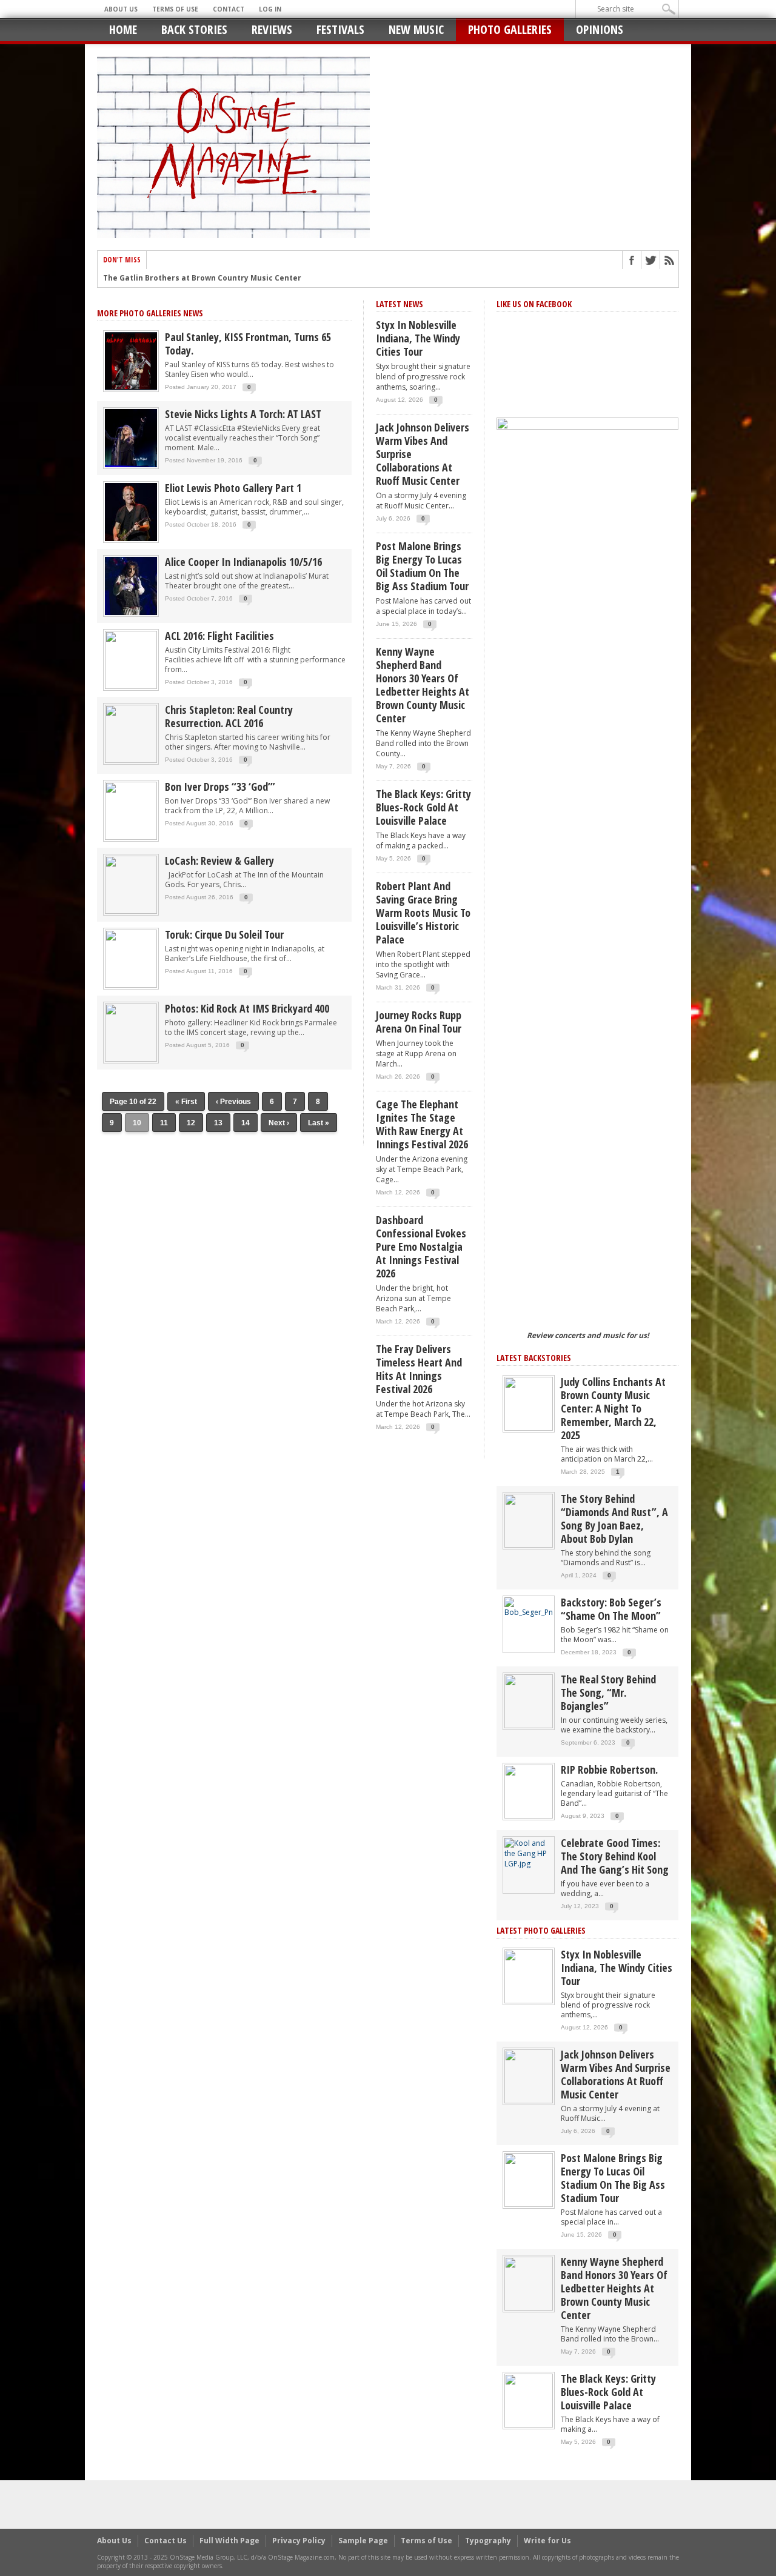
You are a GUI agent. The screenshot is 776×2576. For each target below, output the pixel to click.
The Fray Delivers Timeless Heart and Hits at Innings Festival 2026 (419, 1369)
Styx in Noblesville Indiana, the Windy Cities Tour (418, 338)
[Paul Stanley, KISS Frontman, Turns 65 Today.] (131, 360)
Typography (488, 2541)
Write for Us (547, 2541)
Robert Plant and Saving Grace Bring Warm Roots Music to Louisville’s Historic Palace (423, 913)
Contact (229, 9)
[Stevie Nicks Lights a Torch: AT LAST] (131, 437)
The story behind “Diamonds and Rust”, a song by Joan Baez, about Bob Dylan (614, 1519)
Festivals (340, 29)
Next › (279, 1123)
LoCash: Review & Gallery (219, 860)
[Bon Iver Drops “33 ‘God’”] (131, 810)
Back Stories (194, 29)
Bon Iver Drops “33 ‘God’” (220, 787)
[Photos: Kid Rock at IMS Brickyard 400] (131, 1032)
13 (218, 1123)
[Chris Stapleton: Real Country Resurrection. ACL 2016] (131, 733)
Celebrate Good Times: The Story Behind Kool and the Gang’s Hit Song (615, 1856)
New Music (416, 29)
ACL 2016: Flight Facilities (219, 636)
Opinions (600, 29)
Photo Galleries (510, 29)
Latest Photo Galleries (541, 1930)
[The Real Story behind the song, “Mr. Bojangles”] (529, 1701)
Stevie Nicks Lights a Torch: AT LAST (243, 414)
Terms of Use (175, 9)
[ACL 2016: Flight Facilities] (131, 659)
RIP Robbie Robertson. (609, 1769)
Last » (319, 1123)
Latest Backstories (534, 1358)
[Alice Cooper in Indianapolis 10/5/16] (131, 585)
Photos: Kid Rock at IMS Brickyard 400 (247, 1008)
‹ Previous (233, 1102)
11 (164, 1123)
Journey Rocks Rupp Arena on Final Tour (419, 1022)
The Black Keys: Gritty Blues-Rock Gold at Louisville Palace (423, 807)
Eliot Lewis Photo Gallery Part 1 (233, 488)
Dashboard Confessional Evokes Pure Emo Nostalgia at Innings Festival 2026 (421, 1246)
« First (186, 1102)
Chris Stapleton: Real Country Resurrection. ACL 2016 (229, 716)
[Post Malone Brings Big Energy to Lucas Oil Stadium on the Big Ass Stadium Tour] (529, 2179)
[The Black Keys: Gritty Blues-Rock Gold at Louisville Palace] (529, 2400)
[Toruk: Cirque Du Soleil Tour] (131, 958)
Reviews (272, 29)
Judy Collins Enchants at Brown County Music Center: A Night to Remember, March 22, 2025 (613, 1408)
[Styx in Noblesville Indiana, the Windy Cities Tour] (529, 1976)
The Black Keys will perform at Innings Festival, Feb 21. (209, 278)
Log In (270, 9)
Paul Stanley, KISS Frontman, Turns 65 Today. (248, 344)
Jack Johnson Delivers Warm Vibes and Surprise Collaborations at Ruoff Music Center (423, 454)
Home (123, 29)
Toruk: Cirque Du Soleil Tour (224, 934)
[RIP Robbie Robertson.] (529, 1791)
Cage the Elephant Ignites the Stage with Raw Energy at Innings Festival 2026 (422, 1124)
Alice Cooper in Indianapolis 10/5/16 (243, 562)
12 (191, 1123)
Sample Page (363, 2541)
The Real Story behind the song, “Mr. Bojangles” (608, 1692)
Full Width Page (229, 2541)
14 (246, 1123)
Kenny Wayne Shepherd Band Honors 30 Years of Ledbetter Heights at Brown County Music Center (423, 685)
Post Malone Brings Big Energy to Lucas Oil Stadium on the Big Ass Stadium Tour (422, 566)
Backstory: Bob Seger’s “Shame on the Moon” (611, 1609)
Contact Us (166, 2541)
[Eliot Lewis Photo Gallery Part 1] (131, 511)
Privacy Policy (299, 2541)
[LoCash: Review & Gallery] (131, 884)
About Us (121, 9)
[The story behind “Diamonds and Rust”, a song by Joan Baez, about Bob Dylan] (529, 1520)
